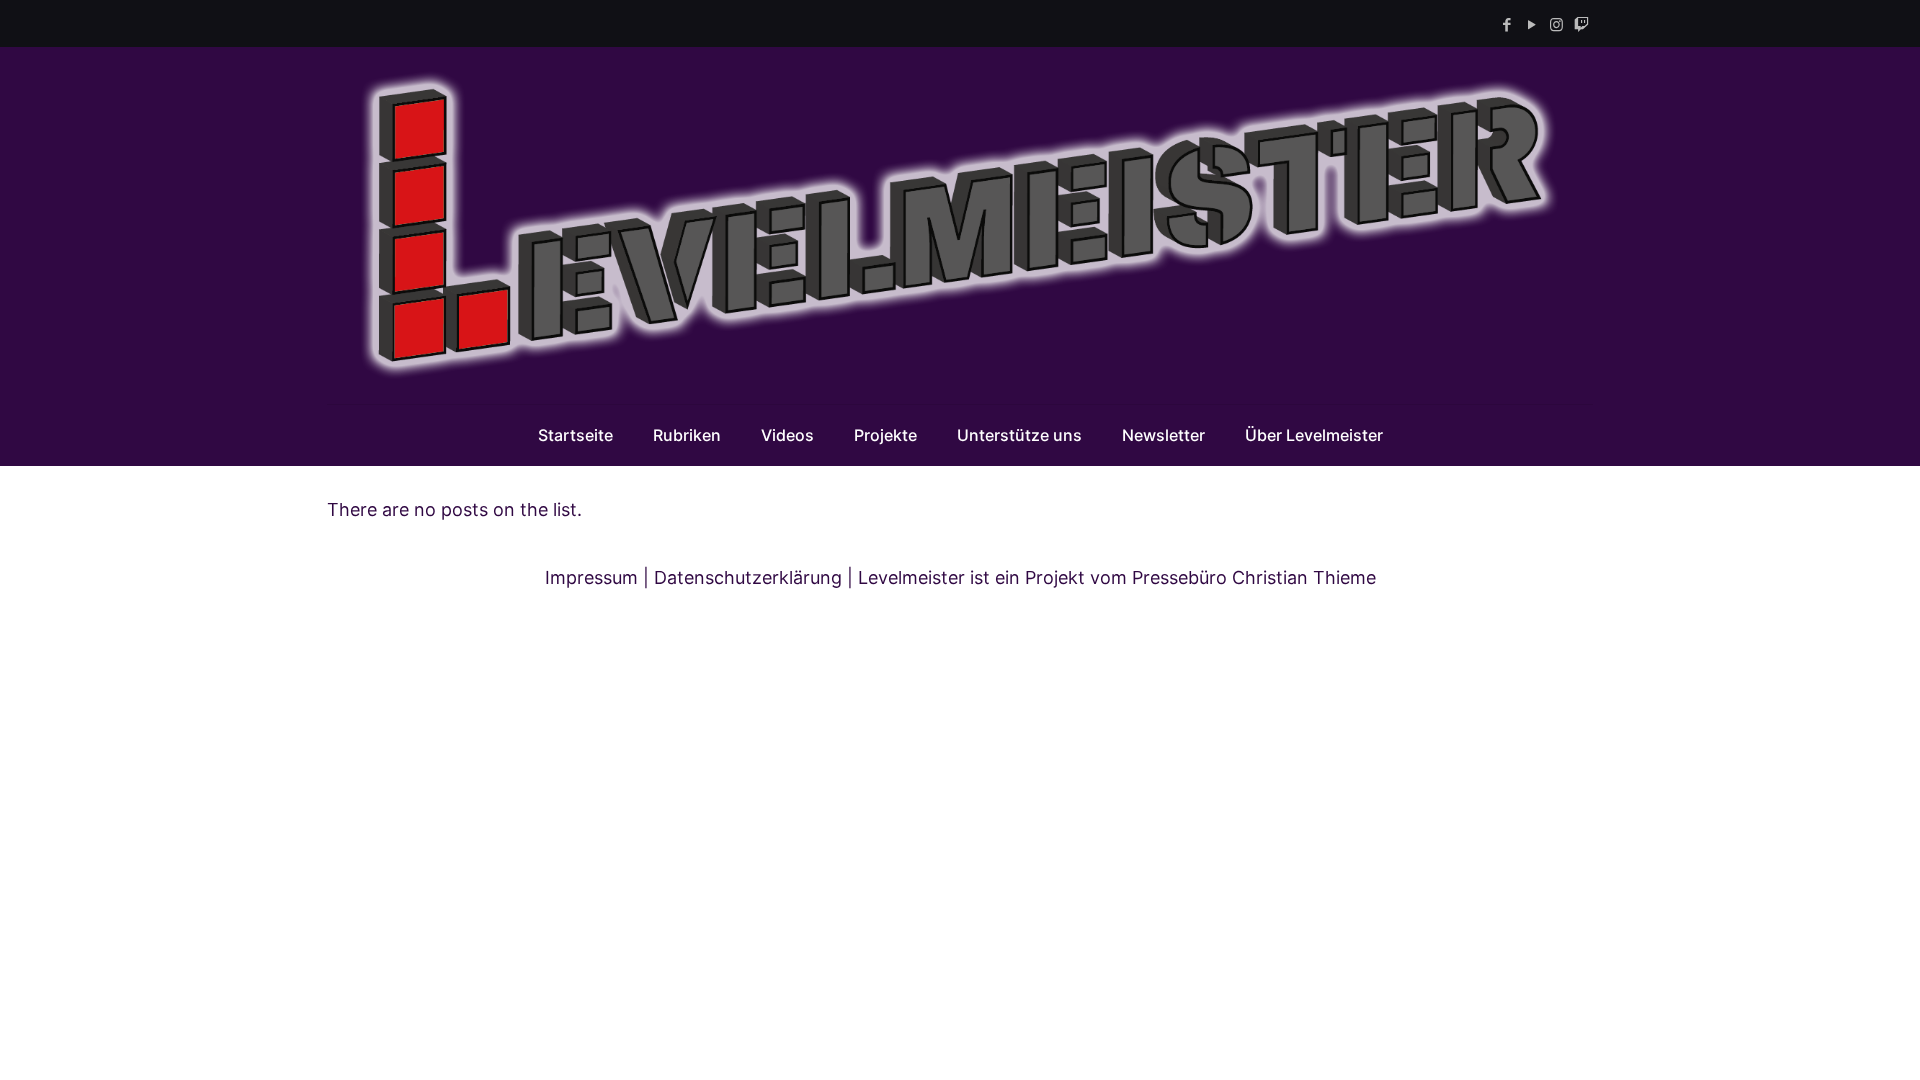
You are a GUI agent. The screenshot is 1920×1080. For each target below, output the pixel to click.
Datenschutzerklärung (748, 577)
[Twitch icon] (1581, 24)
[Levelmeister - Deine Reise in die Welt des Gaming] (960, 225)
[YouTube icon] (1531, 24)
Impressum (591, 577)
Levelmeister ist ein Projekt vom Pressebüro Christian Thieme (1117, 577)
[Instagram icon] (1556, 24)
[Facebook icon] (1506, 24)
